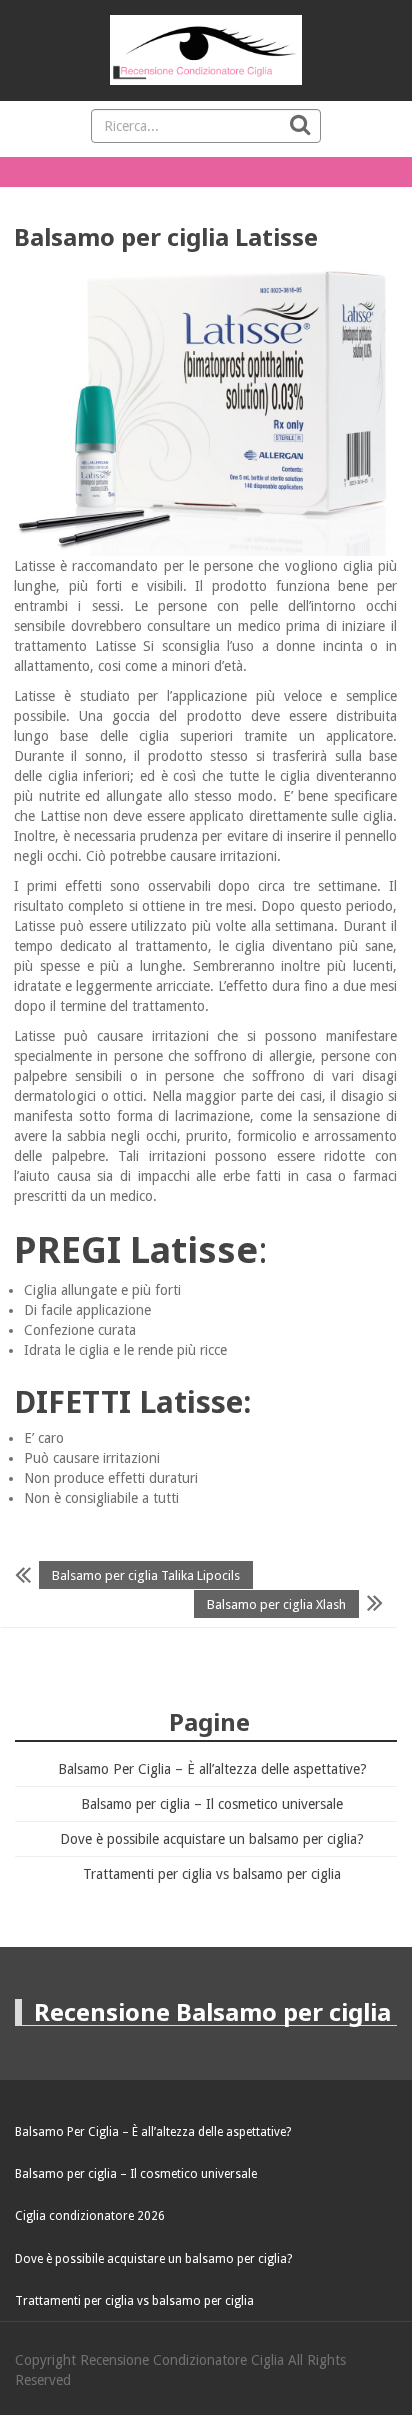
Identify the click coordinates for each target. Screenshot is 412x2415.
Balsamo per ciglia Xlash (276, 1603)
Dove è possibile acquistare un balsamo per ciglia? (212, 1839)
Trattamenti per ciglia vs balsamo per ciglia (212, 1874)
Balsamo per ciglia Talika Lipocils (146, 1575)
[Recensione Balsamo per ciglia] (206, 50)
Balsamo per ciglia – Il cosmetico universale (212, 1804)
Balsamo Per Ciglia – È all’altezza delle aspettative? (212, 1769)
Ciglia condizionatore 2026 (90, 2216)
